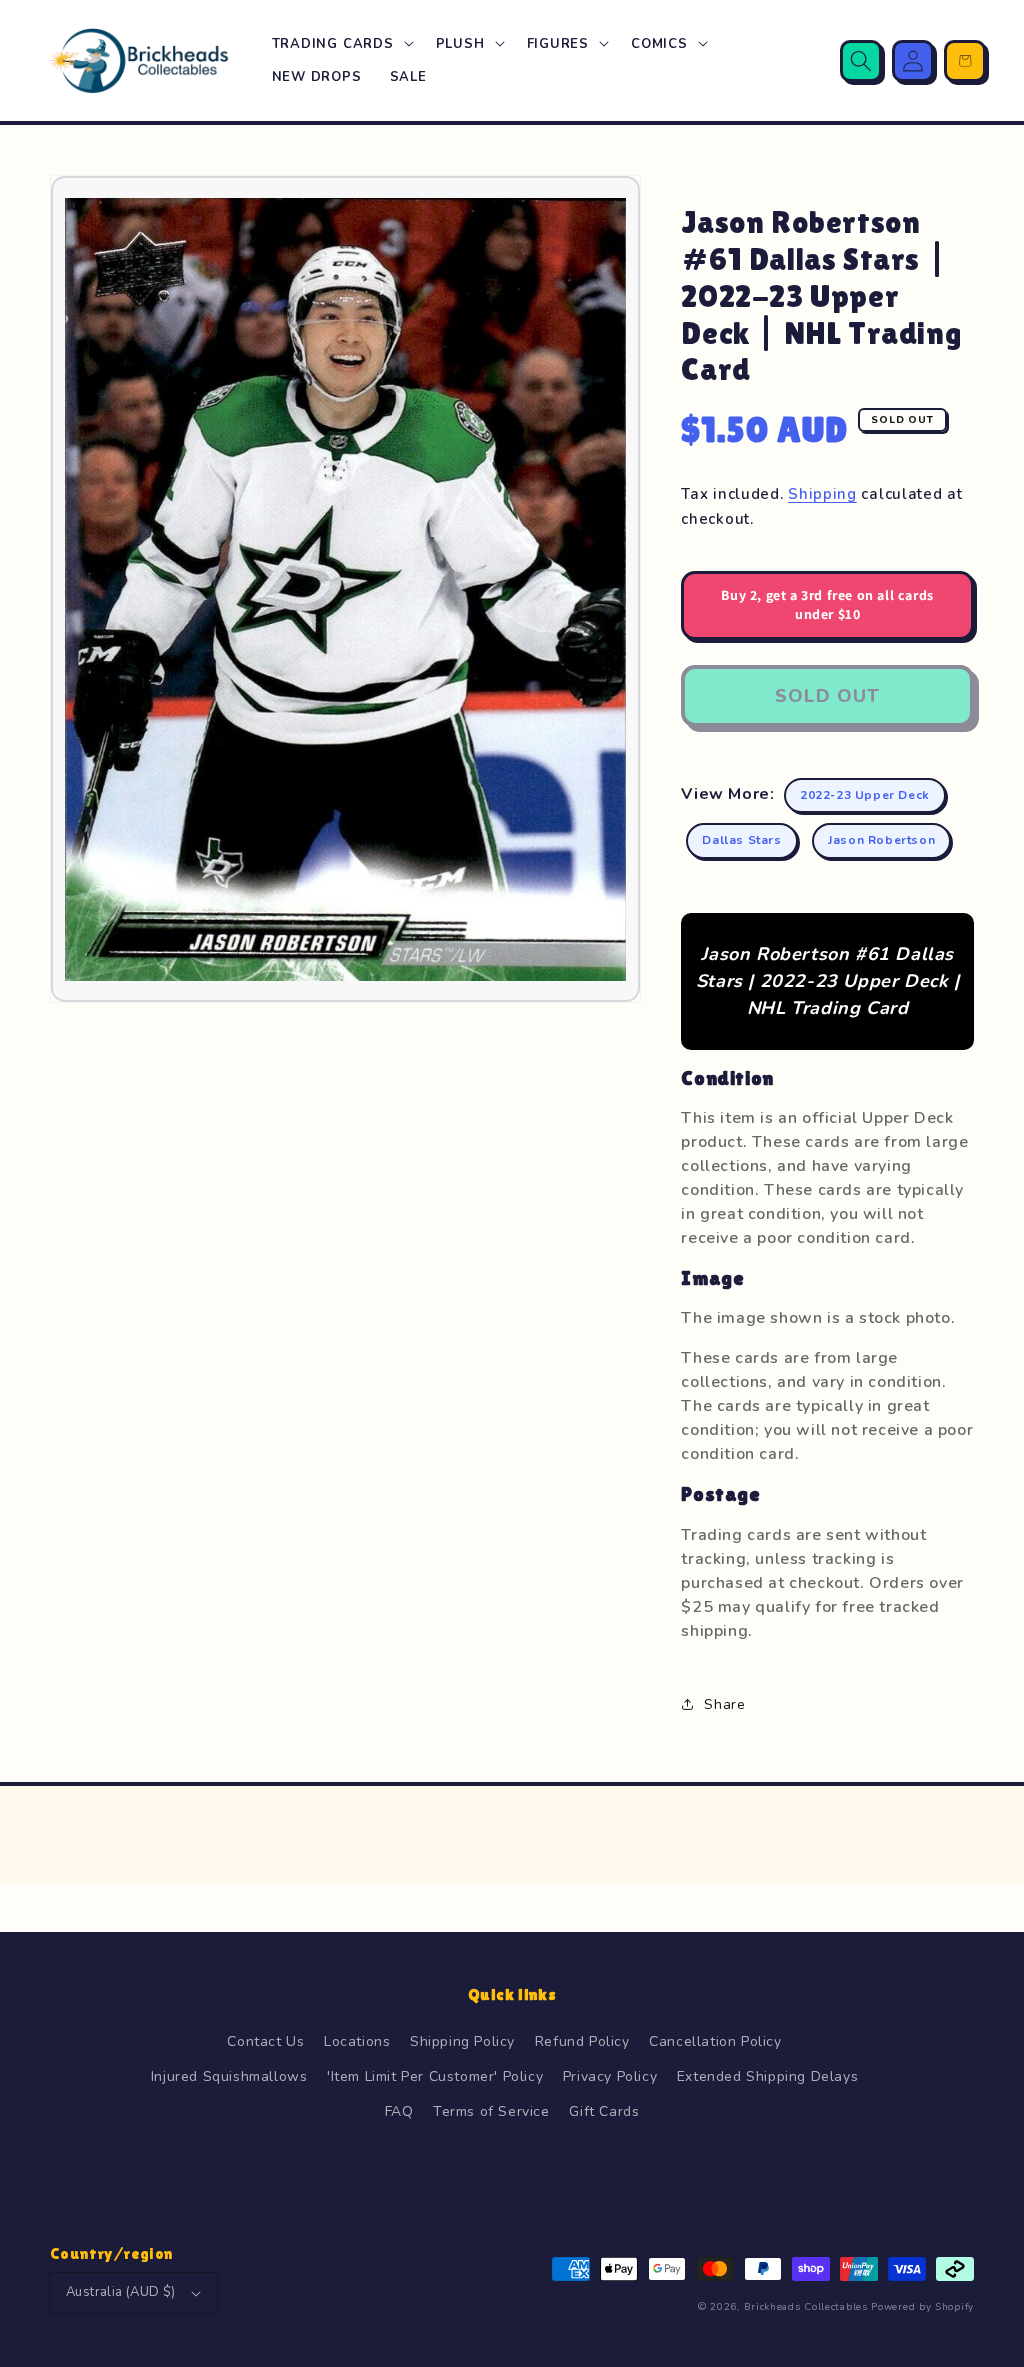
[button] (340, 44)
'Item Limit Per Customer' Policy (435, 2076)
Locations (357, 2041)
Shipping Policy (462, 2041)
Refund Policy (582, 2041)
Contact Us (265, 2041)
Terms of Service (491, 2111)
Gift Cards (604, 2111)
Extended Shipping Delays (767, 2076)
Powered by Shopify (922, 2307)
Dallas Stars (741, 840)
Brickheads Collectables (806, 2307)
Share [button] (724, 1704)
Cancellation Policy (715, 2041)
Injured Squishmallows (229, 2076)
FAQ (399, 2111)
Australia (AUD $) (121, 2292)
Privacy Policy (610, 2076)
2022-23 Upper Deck (865, 795)
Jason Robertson (881, 840)
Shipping (822, 494)
